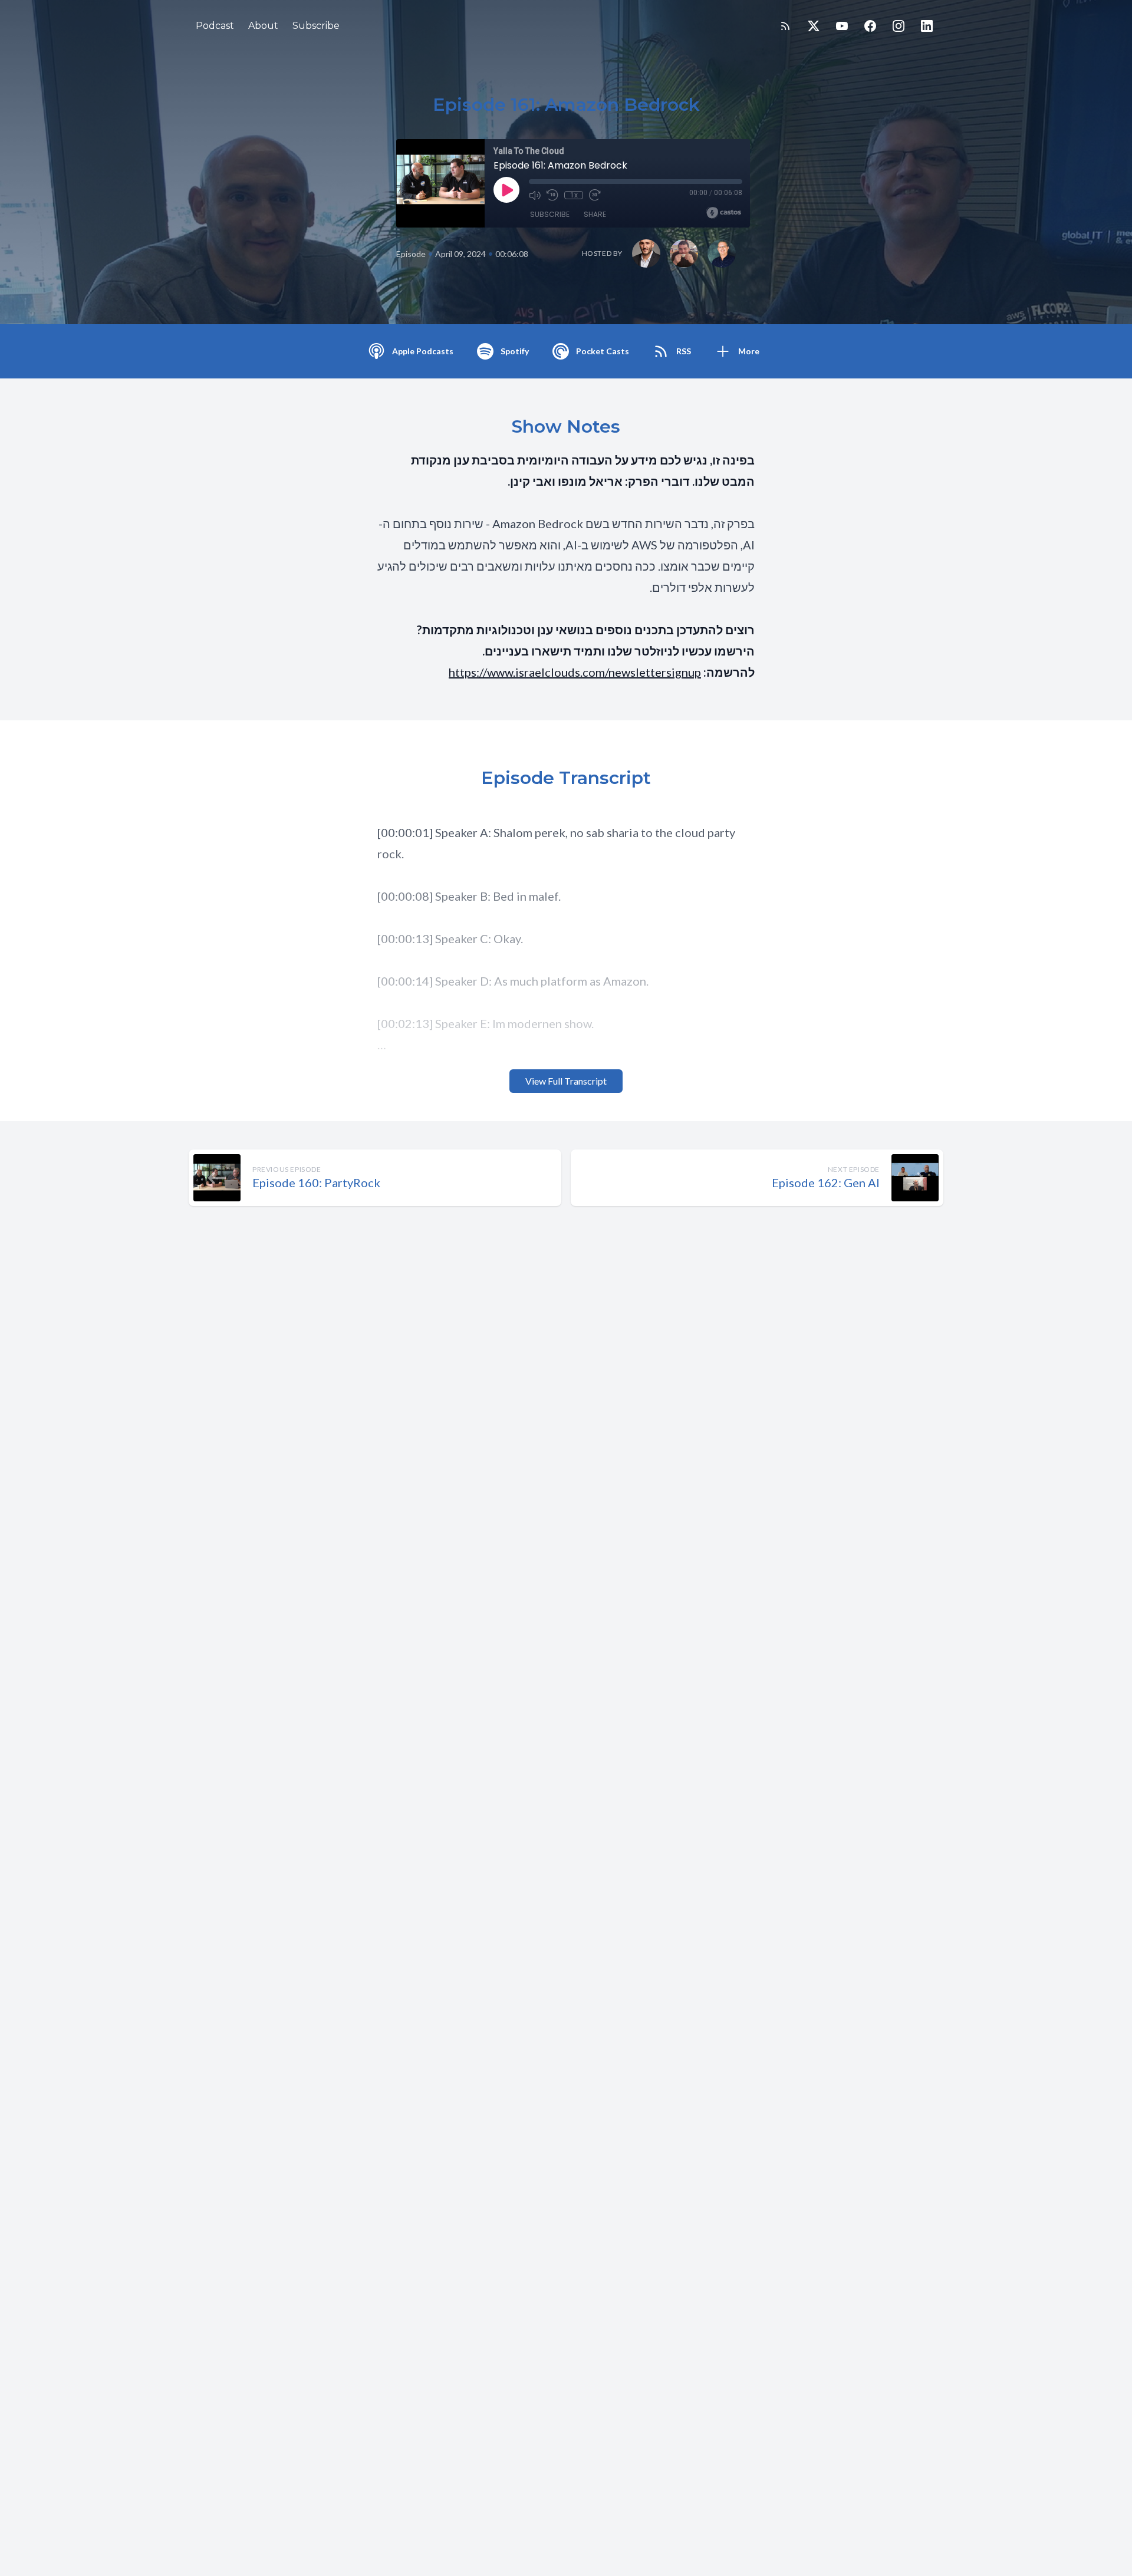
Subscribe (316, 26)
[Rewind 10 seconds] (552, 195)
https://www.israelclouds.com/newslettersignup (575, 672)
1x (574, 195)
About (263, 26)
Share (595, 214)
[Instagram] (899, 26)
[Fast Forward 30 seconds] (595, 195)
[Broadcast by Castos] (724, 213)
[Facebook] (870, 26)
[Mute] (535, 195)
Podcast (215, 26)
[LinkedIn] (927, 26)
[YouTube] (842, 26)
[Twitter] (814, 26)
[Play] (506, 190)
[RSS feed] (785, 26)
